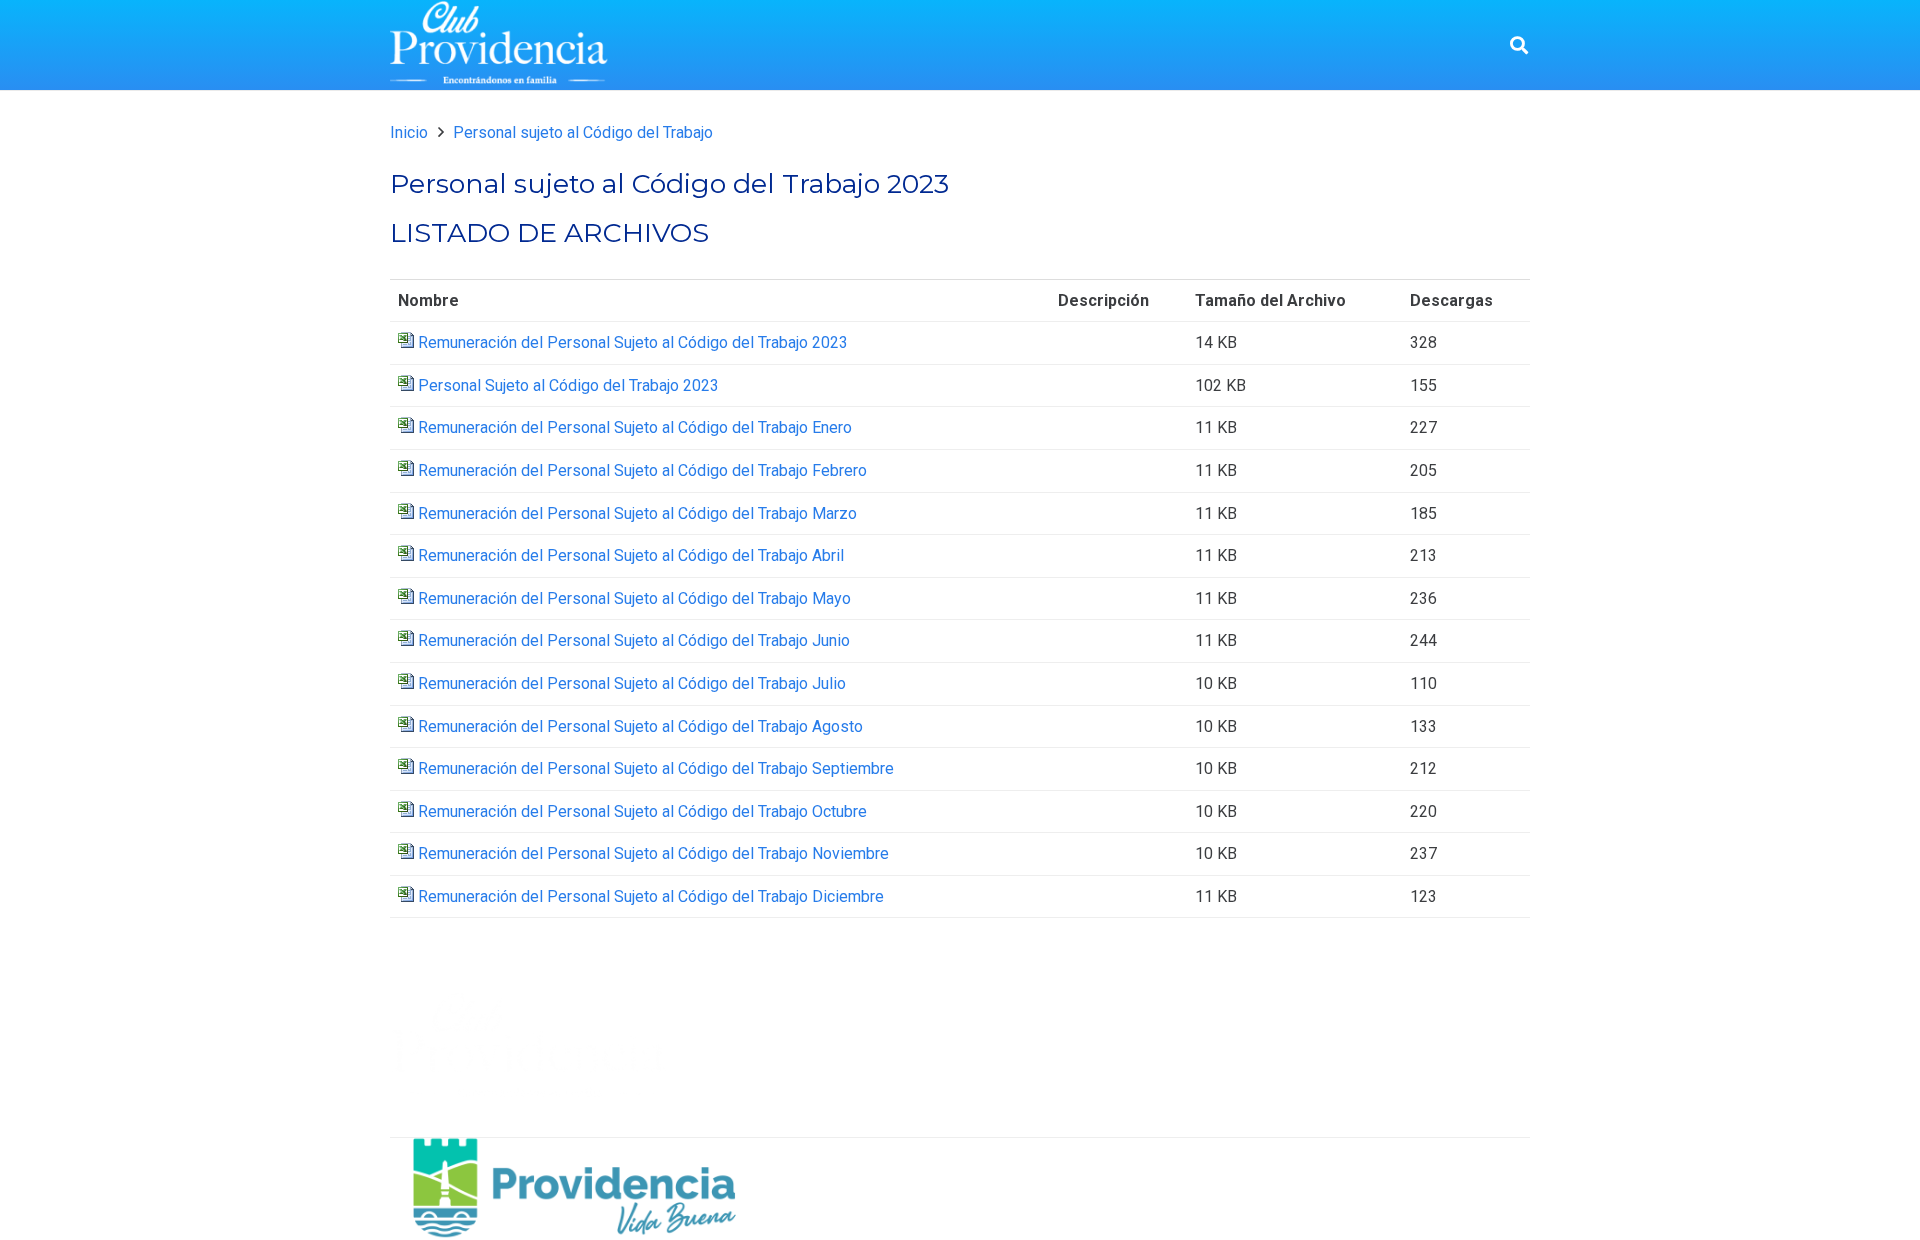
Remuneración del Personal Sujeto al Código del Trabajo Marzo (637, 513)
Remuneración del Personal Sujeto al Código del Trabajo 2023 (633, 342)
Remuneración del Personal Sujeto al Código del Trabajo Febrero (642, 470)
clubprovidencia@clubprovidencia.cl (1442, 1118)
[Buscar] (1519, 45)
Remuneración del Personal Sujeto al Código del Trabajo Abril (631, 555)
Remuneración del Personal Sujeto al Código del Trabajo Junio (634, 640)
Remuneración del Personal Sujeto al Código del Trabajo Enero (635, 427)
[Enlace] (499, 45)
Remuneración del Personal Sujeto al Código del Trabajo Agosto (640, 726)
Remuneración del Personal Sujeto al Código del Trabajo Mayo (634, 598)
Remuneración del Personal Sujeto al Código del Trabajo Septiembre (656, 768)
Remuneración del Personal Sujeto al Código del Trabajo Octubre (642, 811)
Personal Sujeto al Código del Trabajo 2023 (568, 385)
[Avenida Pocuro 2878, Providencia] (1276, 1049)
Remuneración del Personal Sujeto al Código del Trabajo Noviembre (653, 853)
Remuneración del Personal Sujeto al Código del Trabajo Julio (632, 683)
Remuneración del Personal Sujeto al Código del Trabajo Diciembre (651, 896)
